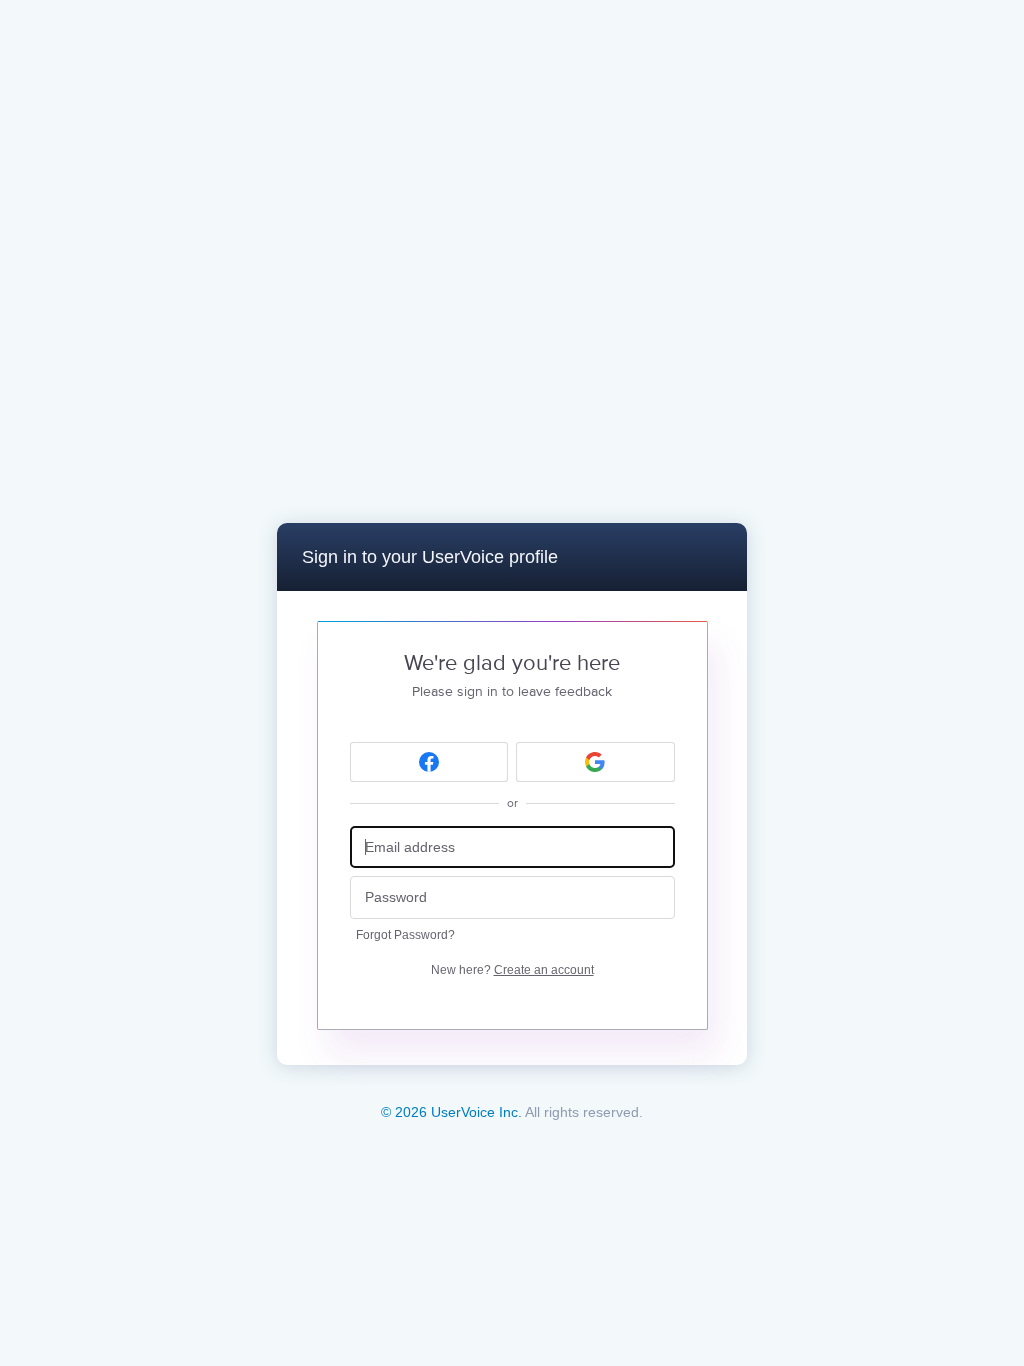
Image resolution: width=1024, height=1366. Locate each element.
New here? (512, 970)
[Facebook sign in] (429, 762)
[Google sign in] (595, 762)
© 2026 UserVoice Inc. (451, 1112)
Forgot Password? (405, 935)
